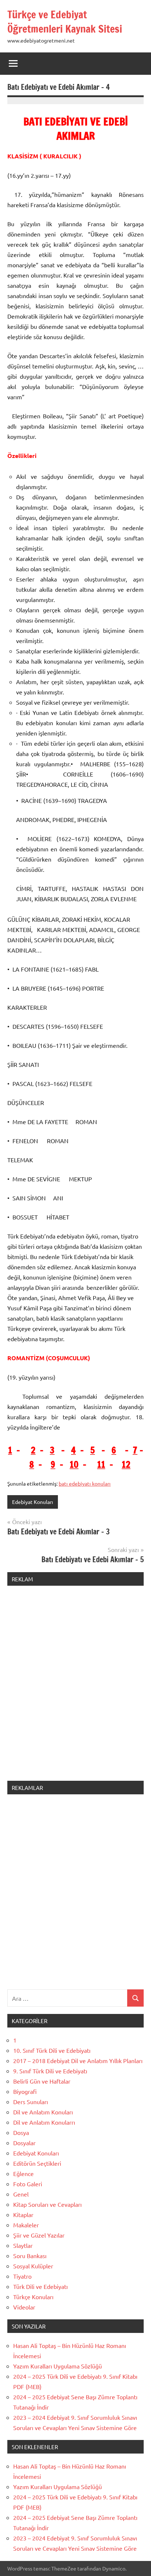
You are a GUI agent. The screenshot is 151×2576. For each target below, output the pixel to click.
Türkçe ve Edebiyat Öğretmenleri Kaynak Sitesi (65, 22)
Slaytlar (23, 2245)
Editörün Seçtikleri (37, 2163)
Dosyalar (24, 2143)
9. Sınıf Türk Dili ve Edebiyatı (50, 2071)
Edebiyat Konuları (33, 1502)
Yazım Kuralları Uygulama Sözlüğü (58, 2366)
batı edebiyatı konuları (85, 1483)
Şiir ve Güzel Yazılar (39, 2235)
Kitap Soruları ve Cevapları (47, 2204)
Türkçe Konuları (33, 2297)
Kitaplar (23, 2214)
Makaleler (26, 2225)
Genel (21, 2194)
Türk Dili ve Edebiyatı (40, 2286)
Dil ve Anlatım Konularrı (44, 2122)
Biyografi (25, 2091)
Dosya (21, 2132)
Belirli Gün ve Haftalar (42, 2081)
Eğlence (23, 2173)
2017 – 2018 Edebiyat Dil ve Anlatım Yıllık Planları (78, 2061)
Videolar (24, 2307)
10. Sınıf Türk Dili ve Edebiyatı (52, 2050)
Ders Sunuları (31, 2102)
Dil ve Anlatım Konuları (43, 2112)
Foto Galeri (28, 2184)
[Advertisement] (75, 1688)
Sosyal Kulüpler (33, 2266)
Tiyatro (22, 2276)
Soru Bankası (30, 2256)
